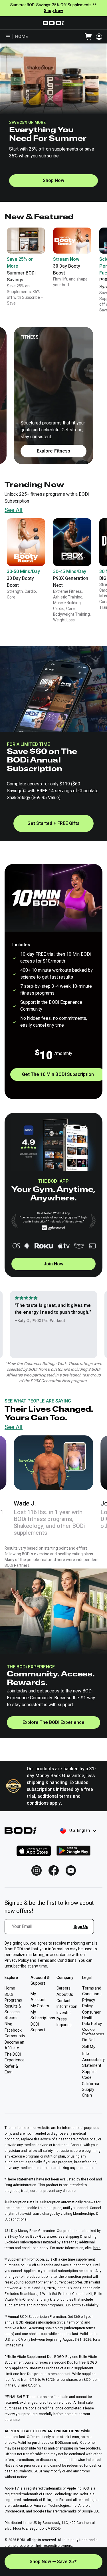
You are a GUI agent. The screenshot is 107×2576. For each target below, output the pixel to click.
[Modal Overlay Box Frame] (51, 1930)
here (97, 2248)
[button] (26, 559)
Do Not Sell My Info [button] (89, 2046)
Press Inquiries (64, 2022)
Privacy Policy (17, 1960)
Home (22, 37)
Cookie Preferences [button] (93, 2032)
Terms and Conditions (57, 1960)
